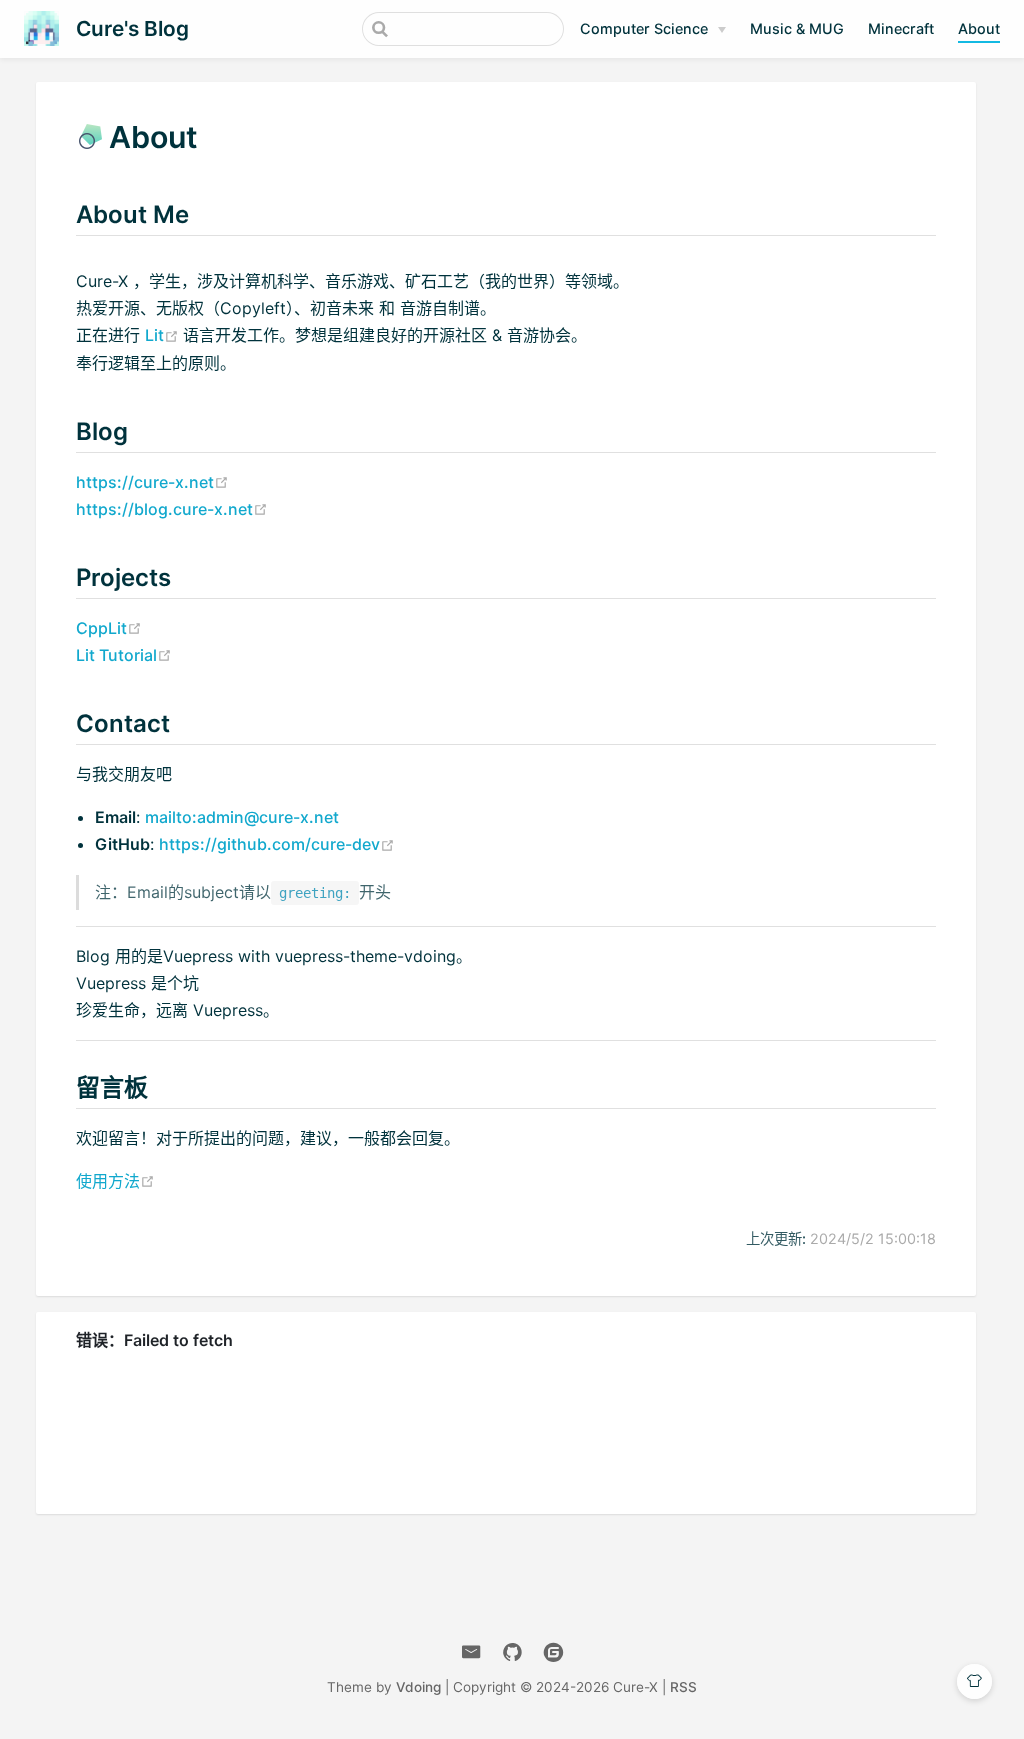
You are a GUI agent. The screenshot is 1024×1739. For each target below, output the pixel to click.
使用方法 (115, 1181)
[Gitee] (553, 1652)
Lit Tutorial (124, 655)
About (979, 28)
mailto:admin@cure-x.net (242, 817)
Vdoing (418, 1687)
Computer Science (644, 28)
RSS (683, 1687)
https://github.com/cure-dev (277, 844)
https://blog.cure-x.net (172, 509)
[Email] (471, 1652)
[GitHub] (512, 1652)
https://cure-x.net (152, 482)
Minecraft (901, 28)
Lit (164, 335)
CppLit (109, 628)
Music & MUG (797, 28)
